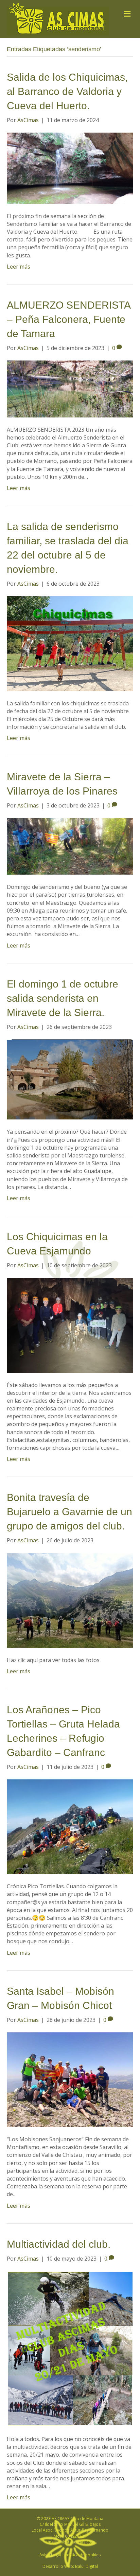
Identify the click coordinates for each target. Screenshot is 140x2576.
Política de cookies (83, 2555)
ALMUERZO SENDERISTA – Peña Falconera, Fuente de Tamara (68, 319)
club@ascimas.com (76, 2542)
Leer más (19, 267)
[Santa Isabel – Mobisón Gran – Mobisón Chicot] (70, 2079)
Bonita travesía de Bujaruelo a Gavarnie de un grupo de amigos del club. (69, 1512)
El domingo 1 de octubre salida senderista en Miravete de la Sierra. (63, 998)
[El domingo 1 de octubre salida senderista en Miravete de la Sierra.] (70, 1079)
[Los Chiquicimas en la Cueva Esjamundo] (70, 1325)
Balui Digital (86, 2566)
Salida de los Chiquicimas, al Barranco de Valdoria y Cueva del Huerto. (67, 91)
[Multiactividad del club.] (70, 2348)
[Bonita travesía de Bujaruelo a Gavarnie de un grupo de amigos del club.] (70, 1600)
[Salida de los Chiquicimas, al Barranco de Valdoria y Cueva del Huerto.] (70, 168)
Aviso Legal (50, 2555)
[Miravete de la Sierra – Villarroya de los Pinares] (70, 846)
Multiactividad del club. (59, 2244)
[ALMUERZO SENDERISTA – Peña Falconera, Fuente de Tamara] (70, 388)
